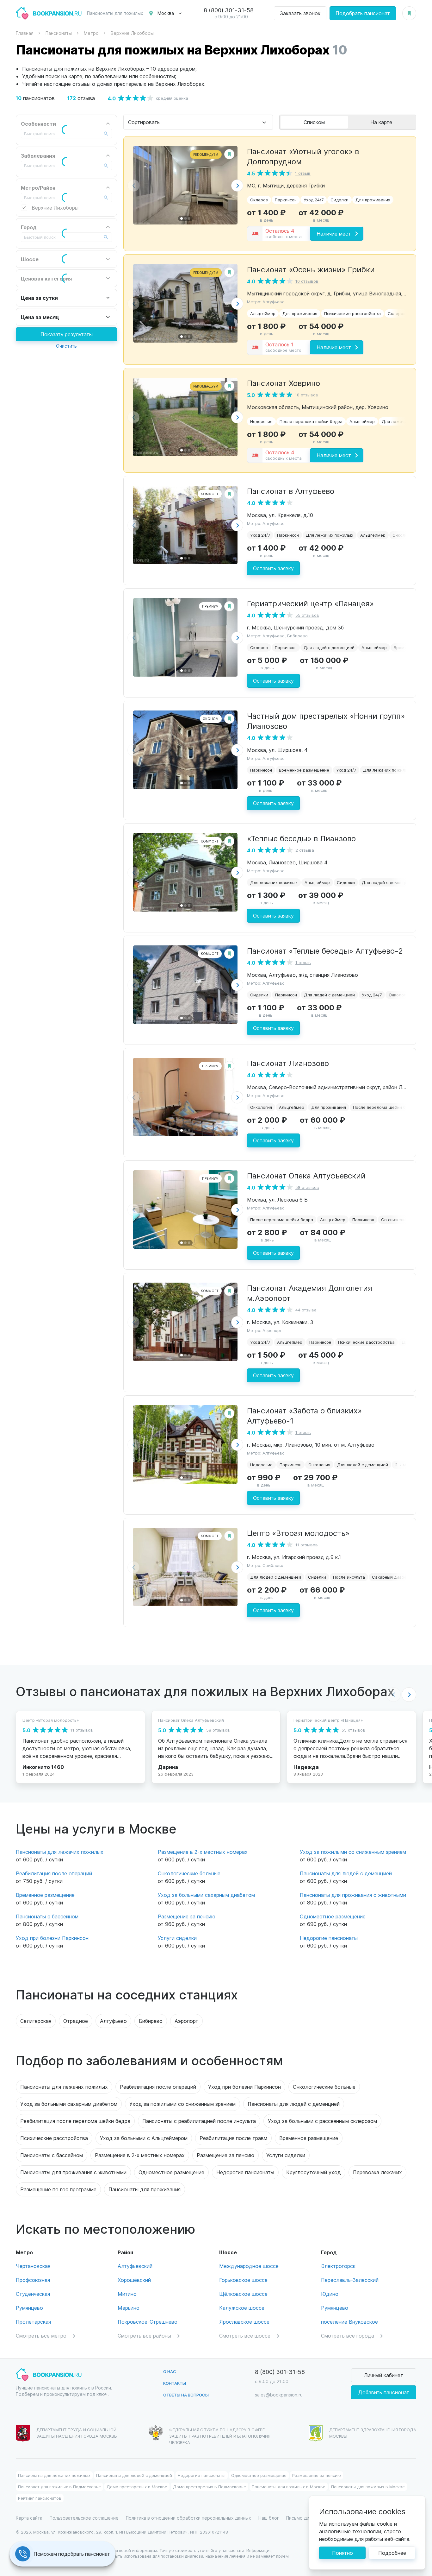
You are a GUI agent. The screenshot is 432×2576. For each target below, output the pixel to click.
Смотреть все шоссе (245, 2336)
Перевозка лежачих (377, 2172)
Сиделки (339, 200)
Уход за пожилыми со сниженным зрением (353, 1852)
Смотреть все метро (41, 2336)
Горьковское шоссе (243, 2280)
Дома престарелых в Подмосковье (210, 2487)
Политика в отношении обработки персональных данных (188, 2518)
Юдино (330, 2294)
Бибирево (151, 2021)
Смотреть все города (348, 2336)
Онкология (403, 535)
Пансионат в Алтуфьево (291, 491)
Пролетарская (33, 2322)
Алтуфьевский (135, 2266)
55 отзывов (307, 615)
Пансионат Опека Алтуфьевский (306, 1175)
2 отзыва (305, 850)
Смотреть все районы (144, 2336)
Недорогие (261, 421)
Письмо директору (307, 2518)
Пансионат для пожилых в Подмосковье (59, 2487)
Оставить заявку (273, 568)
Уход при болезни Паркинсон (52, 1938)
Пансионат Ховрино (284, 383)
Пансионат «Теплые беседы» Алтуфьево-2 (325, 950)
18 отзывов (307, 395)
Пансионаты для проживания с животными (353, 1895)
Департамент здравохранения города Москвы (373, 2433)
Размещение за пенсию (187, 1916)
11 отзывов (307, 1545)
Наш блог (269, 2518)
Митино (127, 2294)
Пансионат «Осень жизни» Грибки (311, 269)
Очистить (66, 346)
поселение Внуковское (349, 2322)
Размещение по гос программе (58, 2189)
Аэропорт (186, 2021)
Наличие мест (334, 234)
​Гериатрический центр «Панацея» (310, 603)
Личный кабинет (384, 2375)
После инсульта (349, 1577)
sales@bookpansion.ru (279, 2395)
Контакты (175, 2383)
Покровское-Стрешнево (148, 2322)
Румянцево (29, 2308)
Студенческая (33, 2294)
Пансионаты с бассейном (47, 1916)
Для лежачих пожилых (330, 535)
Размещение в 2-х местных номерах (203, 1852)
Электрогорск (338, 2266)
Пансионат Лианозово (288, 1063)
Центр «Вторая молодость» (298, 1533)
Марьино (129, 2308)
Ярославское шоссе (244, 2322)
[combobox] (198, 122)
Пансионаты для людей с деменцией (346, 1873)
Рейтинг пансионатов (40, 2498)
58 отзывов (307, 1187)
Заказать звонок (300, 13)
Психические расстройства (352, 313)
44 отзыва (306, 1310)
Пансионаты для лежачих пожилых (60, 1852)
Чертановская (33, 2266)
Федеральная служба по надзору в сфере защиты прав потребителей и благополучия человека (220, 2436)
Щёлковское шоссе (243, 2294)
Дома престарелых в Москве (137, 2487)
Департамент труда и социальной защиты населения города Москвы (77, 2433)
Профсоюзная (33, 2280)
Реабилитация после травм (233, 2138)
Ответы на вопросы (186, 2395)
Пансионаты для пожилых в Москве (289, 2487)
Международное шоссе (249, 2266)
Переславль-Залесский (350, 2280)
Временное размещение (304, 770)
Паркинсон (286, 200)
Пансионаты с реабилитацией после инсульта (199, 2121)
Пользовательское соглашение (84, 2518)
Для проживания (373, 200)
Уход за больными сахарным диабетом (206, 1895)
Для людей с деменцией (329, 647)
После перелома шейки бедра (311, 421)
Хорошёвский (134, 2280)
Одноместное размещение (333, 1916)
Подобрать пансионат (363, 13)
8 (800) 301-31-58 (229, 10)
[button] (237, 186)
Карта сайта (29, 2518)
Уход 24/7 (314, 200)
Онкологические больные (189, 1873)
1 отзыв (303, 173)
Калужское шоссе (242, 2308)
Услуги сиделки (177, 1938)
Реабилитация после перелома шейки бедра (75, 2121)
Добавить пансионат (384, 2392)
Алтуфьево (113, 2021)
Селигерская (36, 2021)
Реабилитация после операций (54, 1873)
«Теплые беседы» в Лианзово (301, 838)
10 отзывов (307, 281)
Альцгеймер (263, 313)
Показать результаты (67, 334)
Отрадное (76, 2021)
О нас (170, 2371)
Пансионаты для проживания (145, 2189)
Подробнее (392, 2553)
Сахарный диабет (390, 1577)
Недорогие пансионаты (329, 1938)
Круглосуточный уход (314, 2172)
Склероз (259, 200)
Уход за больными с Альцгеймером (144, 2138)
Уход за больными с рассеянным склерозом (322, 2121)
